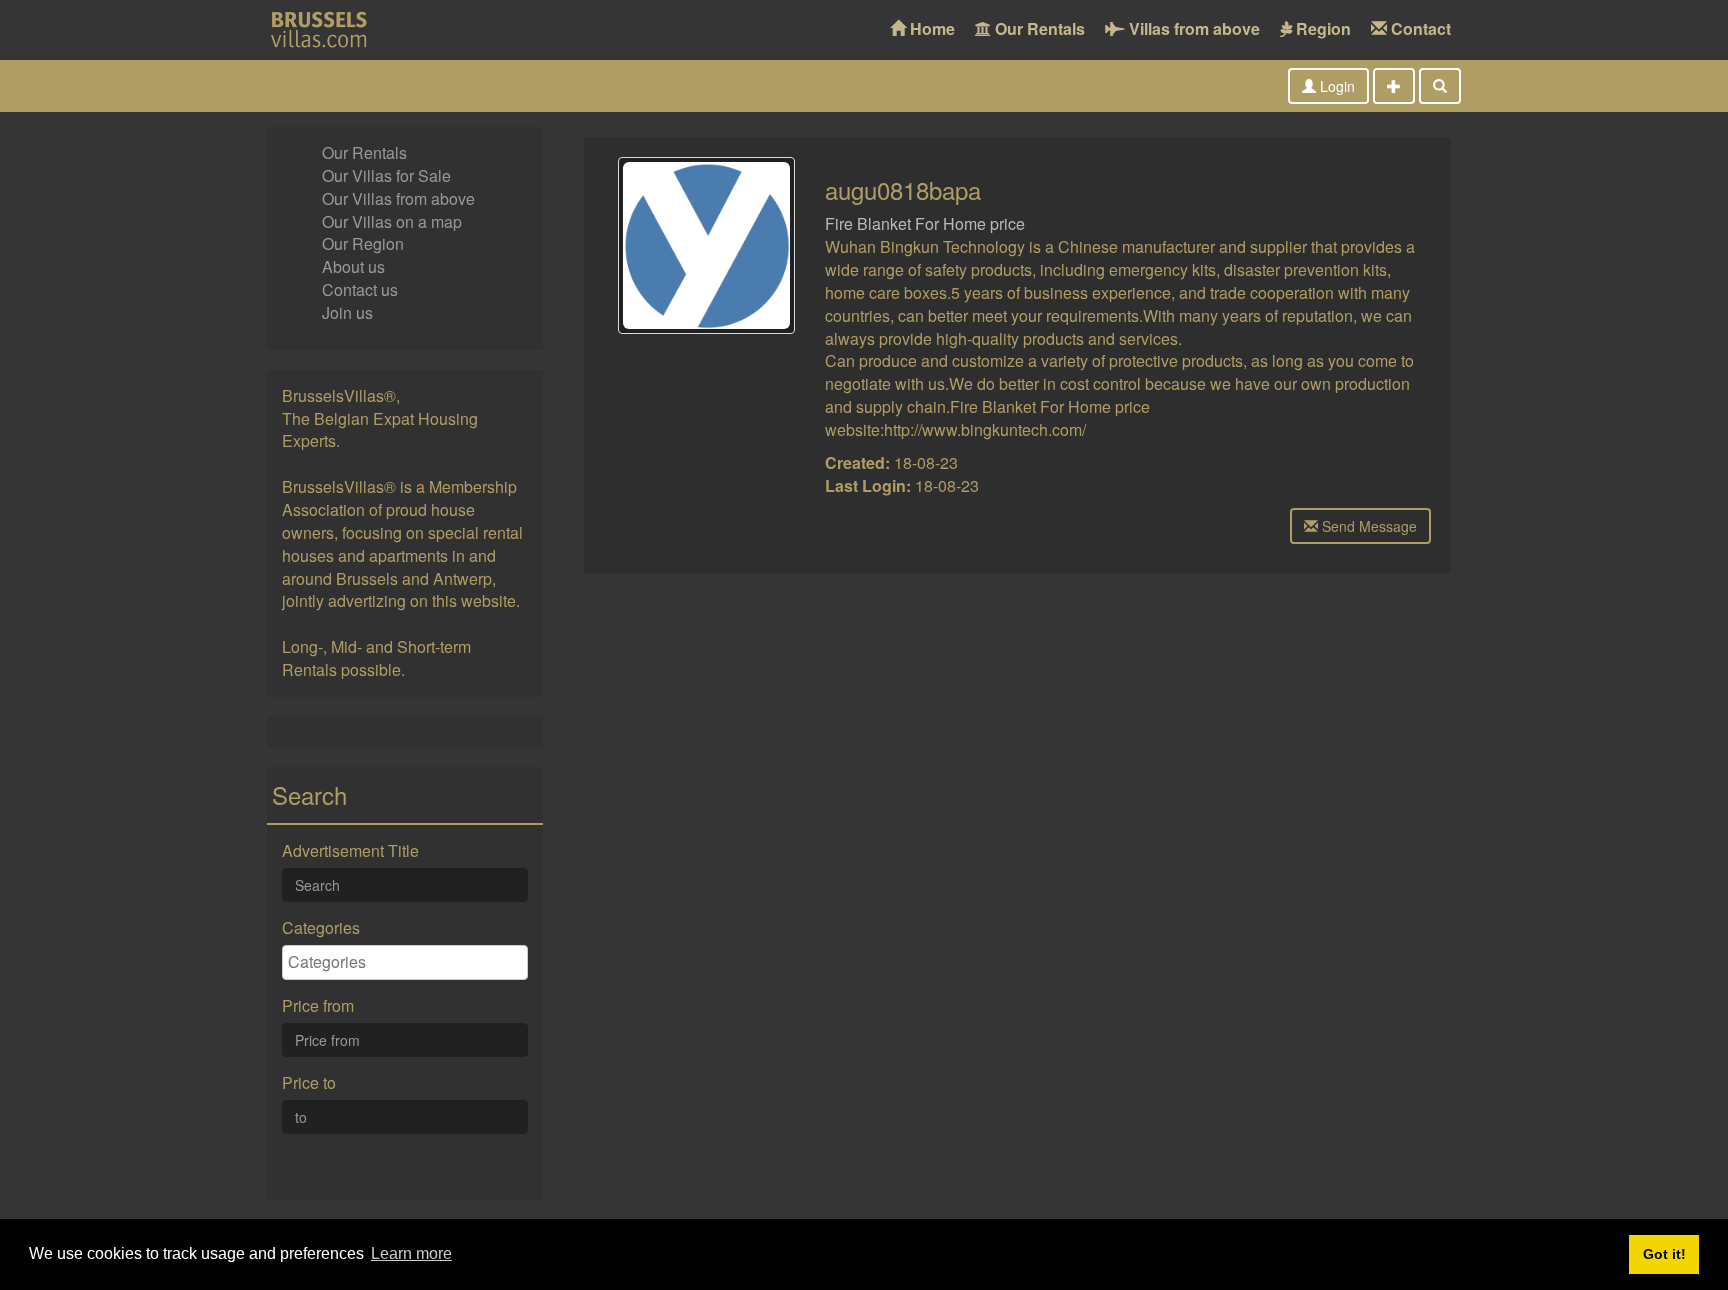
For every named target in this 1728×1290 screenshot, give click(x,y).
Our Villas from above (398, 198)
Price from (318, 1006)
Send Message (1367, 526)
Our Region (363, 243)
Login (1335, 86)
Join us (347, 312)
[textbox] (410, 962)
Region (1321, 28)
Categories (321, 928)
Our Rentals (1038, 28)
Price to (309, 1083)
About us (353, 266)
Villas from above (1192, 28)
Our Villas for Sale (386, 175)
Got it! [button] (1664, 1254)
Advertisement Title (350, 851)
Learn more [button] (411, 1253)
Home (930, 28)
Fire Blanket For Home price (925, 223)
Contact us (360, 289)
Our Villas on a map (392, 221)
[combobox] (405, 963)
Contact (1419, 28)
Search (318, 1167)
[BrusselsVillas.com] (329, 30)
